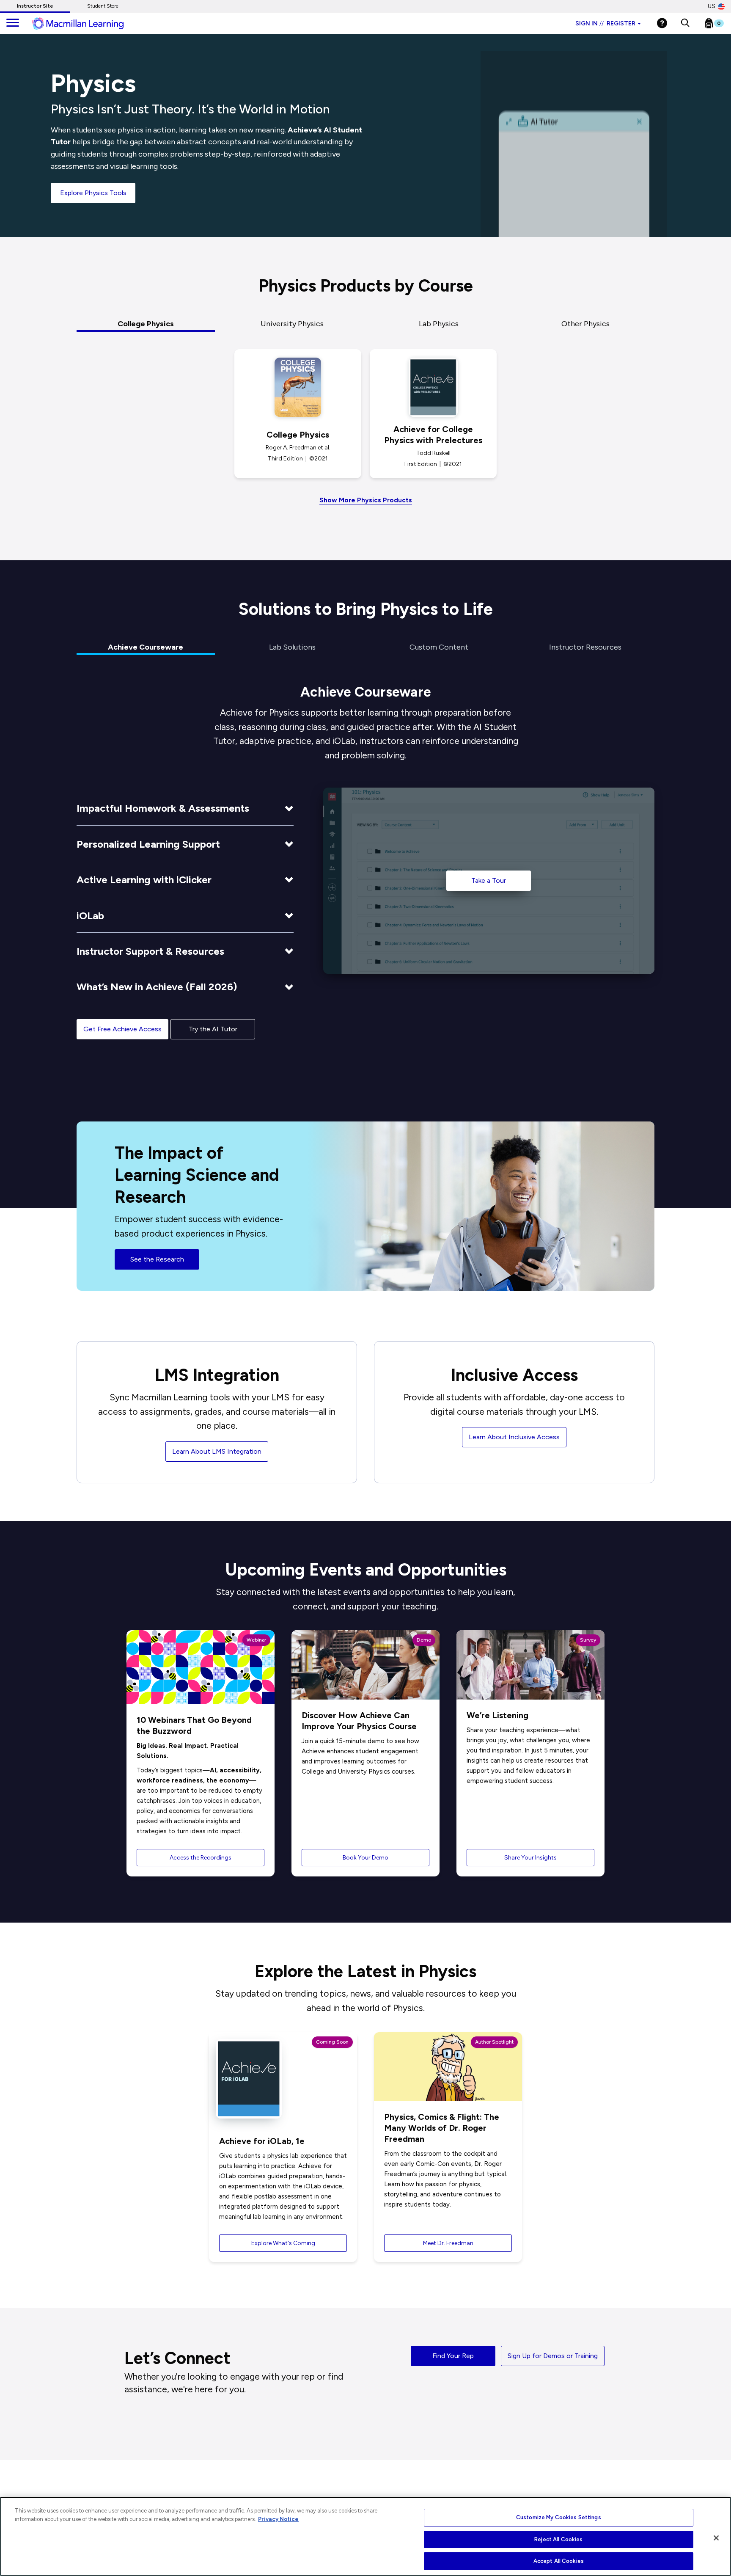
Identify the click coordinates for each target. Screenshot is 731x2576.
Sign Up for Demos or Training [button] (553, 2356)
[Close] (716, 2538)
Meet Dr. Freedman (448, 2243)
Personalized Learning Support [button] (148, 844)
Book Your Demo (365, 1858)
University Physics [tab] (292, 324)
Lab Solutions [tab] (292, 647)
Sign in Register (605, 23)
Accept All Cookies (559, 2561)
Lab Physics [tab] (439, 324)
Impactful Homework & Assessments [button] (163, 808)
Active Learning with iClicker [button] (144, 880)
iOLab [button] (90, 916)
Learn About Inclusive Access (514, 1437)
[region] (365, 2536)
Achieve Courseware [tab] (146, 647)
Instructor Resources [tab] (585, 647)
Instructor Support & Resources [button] (150, 951)
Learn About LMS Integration (217, 1451)
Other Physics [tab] (585, 324)
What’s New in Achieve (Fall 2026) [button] (157, 987)
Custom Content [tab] (439, 647)
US (712, 6)
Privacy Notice (278, 2519)
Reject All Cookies (558, 2539)
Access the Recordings (201, 1858)
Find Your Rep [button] (453, 2356)
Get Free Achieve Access (122, 1029)
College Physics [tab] (146, 324)
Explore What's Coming (283, 2243)
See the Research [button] (157, 1259)
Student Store (103, 6)
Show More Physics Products (366, 500)
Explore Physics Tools (93, 193)
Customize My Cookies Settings (559, 2517)
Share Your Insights (530, 1858)
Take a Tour (489, 880)
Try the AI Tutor (213, 1029)
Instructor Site (35, 6)
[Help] (662, 23)
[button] (685, 23)
